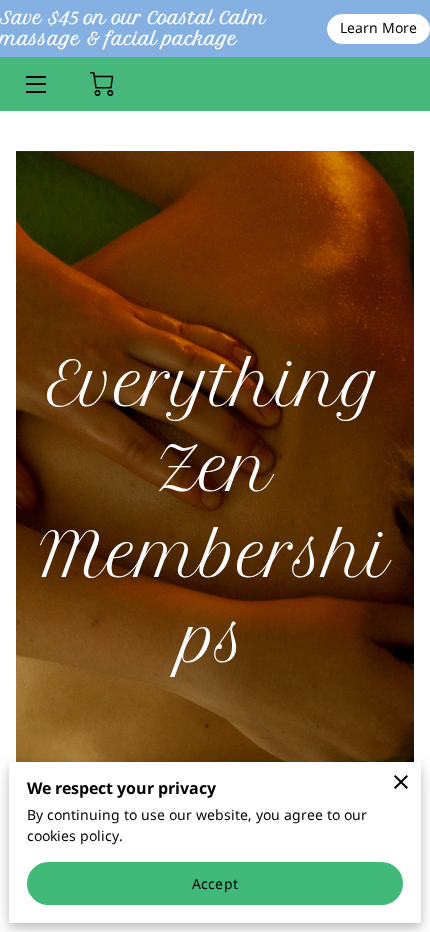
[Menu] (34, 84)
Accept (215, 883)
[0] (102, 84)
